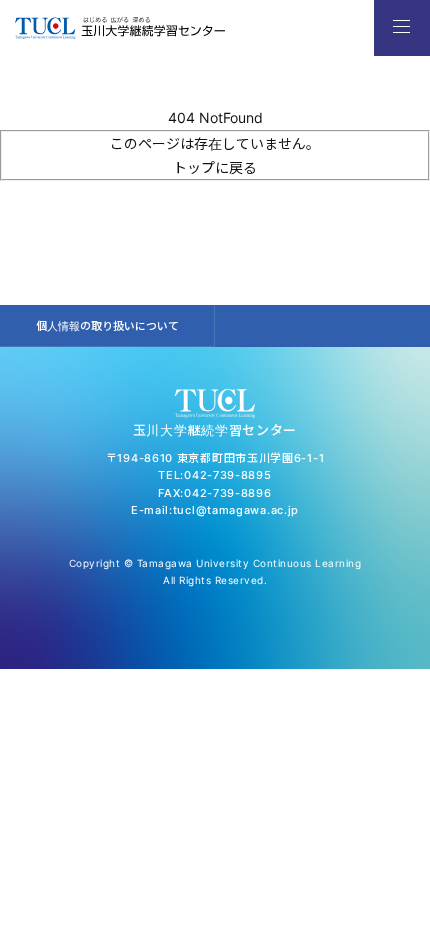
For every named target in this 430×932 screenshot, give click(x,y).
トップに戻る (215, 167)
